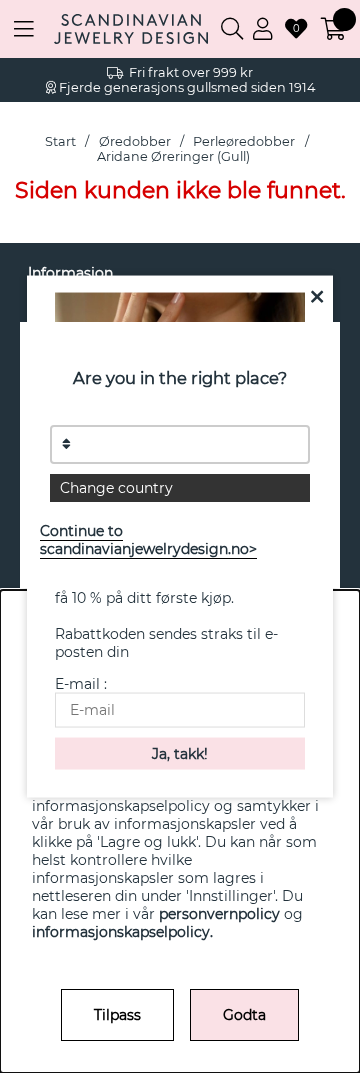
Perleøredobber (244, 141)
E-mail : (81, 684)
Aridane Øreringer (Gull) (173, 156)
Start (60, 141)
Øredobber (135, 141)
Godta (244, 1015)
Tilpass (117, 1015)
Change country (116, 488)
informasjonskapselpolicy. (122, 932)
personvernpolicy (219, 914)
